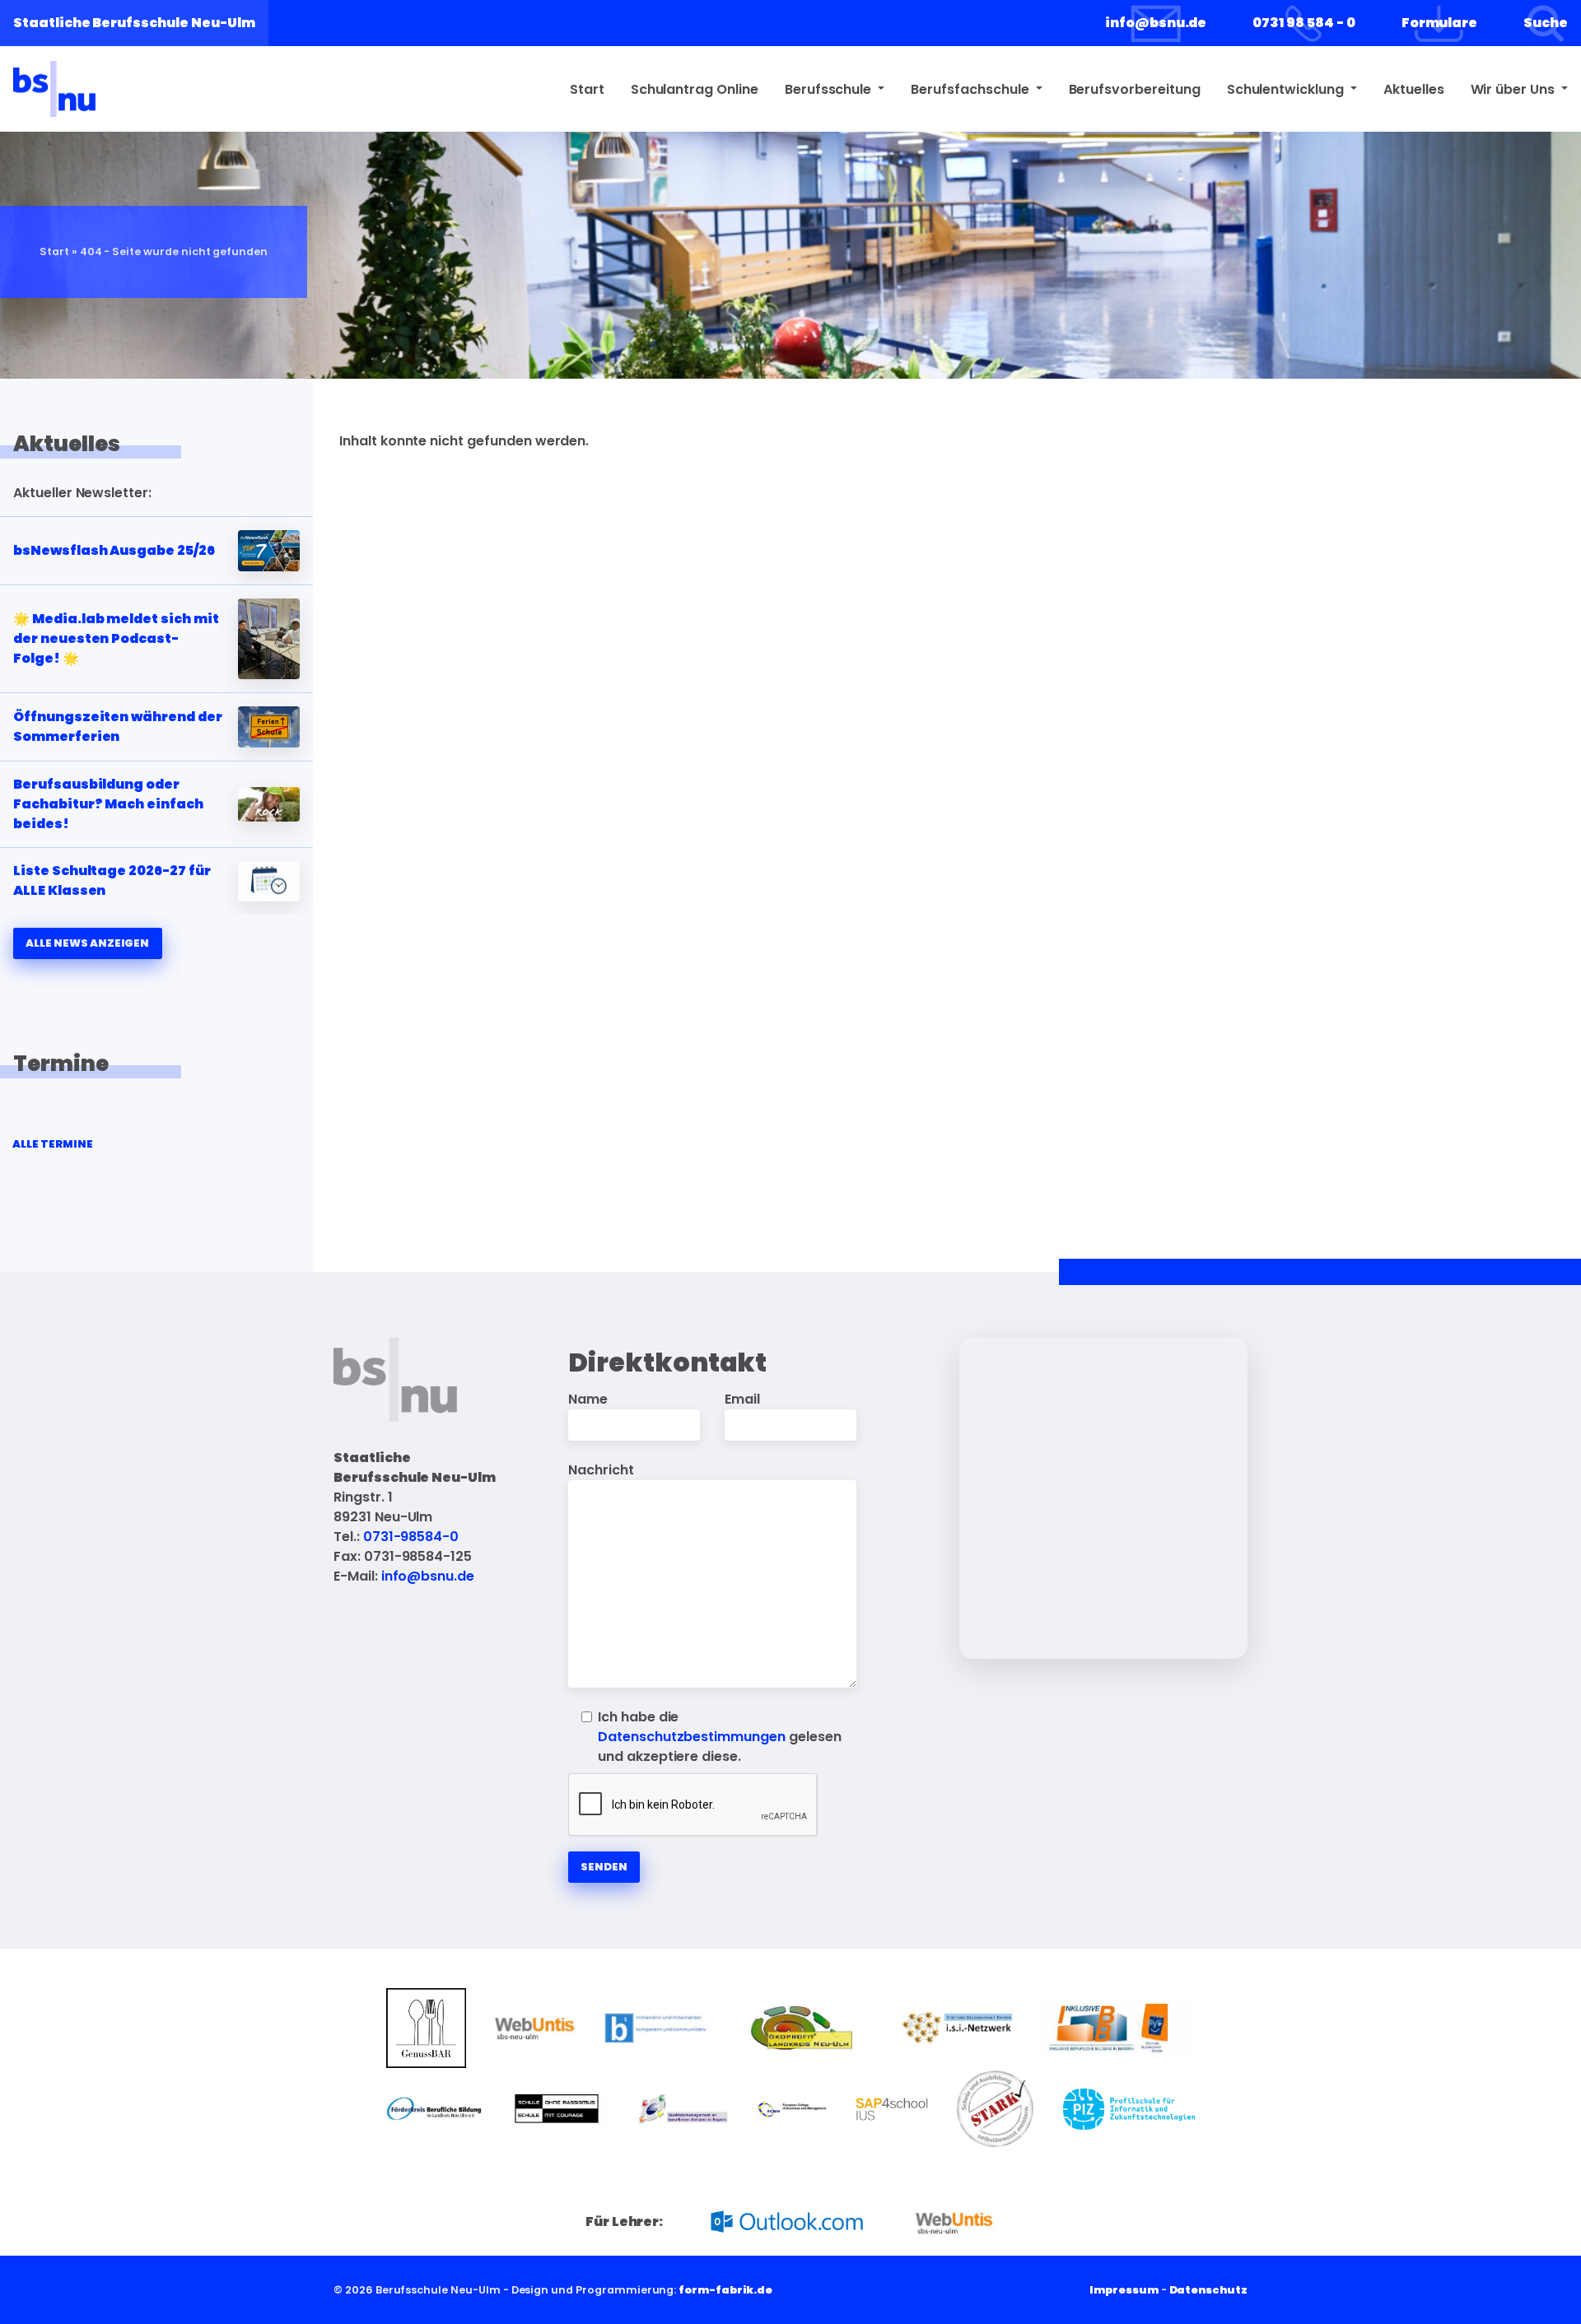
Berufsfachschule (971, 89)
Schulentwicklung (1287, 89)
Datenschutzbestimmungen (692, 1737)
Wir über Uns (1514, 89)
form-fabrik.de (725, 2290)
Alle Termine (52, 1144)
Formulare (1440, 23)
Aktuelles (1414, 89)
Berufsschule (830, 89)
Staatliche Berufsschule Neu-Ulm (134, 23)
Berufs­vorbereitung (1135, 89)
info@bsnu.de (1156, 23)
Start (587, 89)
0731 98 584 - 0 (1304, 23)
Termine (61, 1064)
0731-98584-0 (411, 1537)
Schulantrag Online (695, 89)
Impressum (1124, 2290)
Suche (1546, 23)
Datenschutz (1208, 2290)
